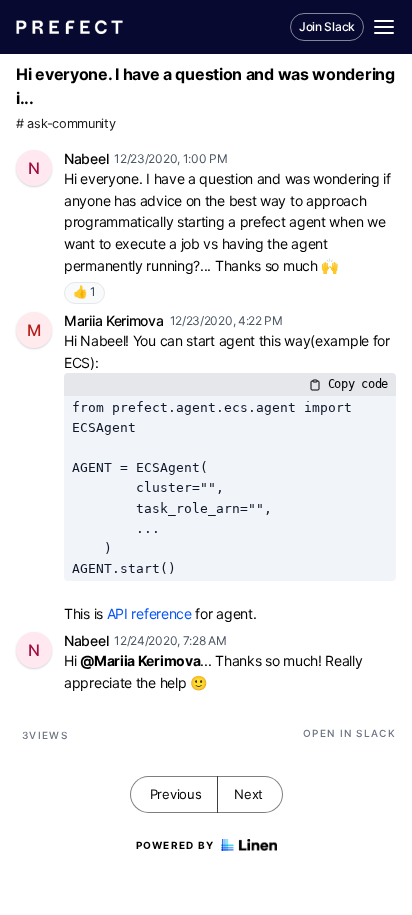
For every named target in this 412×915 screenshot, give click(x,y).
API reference (149, 613)
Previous (176, 794)
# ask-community (66, 123)
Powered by (175, 845)
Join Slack (327, 26)
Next (248, 794)
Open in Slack (349, 733)
